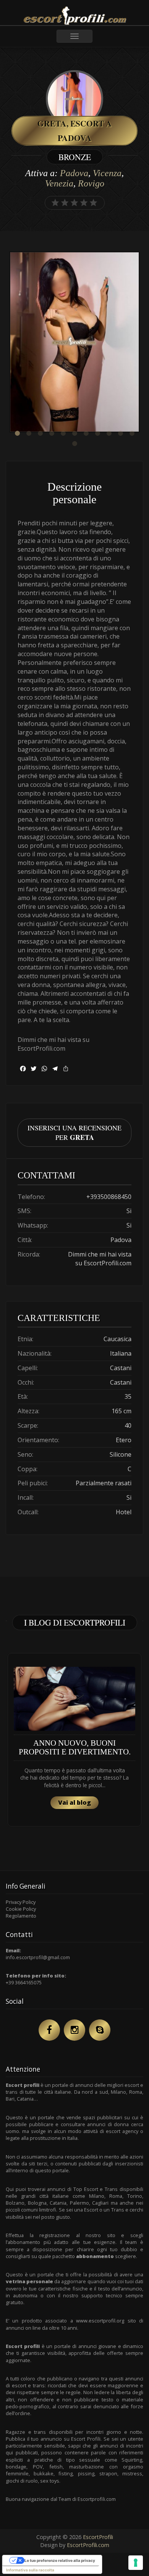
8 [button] (97, 433)
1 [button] (17, 433)
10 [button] (120, 433)
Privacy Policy (21, 1902)
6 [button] (74, 433)
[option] (74, 343)
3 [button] (40, 433)
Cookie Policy (21, 1909)
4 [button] (52, 433)
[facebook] (49, 2030)
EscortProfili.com (88, 2545)
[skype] (100, 2030)
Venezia (59, 183)
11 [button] (132, 433)
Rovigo (91, 183)
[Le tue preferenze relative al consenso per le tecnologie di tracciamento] (136, 2563)
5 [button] (63, 433)
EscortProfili (98, 2537)
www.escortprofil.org (100, 2321)
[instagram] (74, 2030)
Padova (74, 173)
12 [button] (74, 444)
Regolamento (21, 1916)
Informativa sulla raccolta (30, 2570)
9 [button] (109, 433)
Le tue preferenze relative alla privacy (60, 2560)
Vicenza (107, 173)
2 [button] (29, 433)
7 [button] (86, 433)
